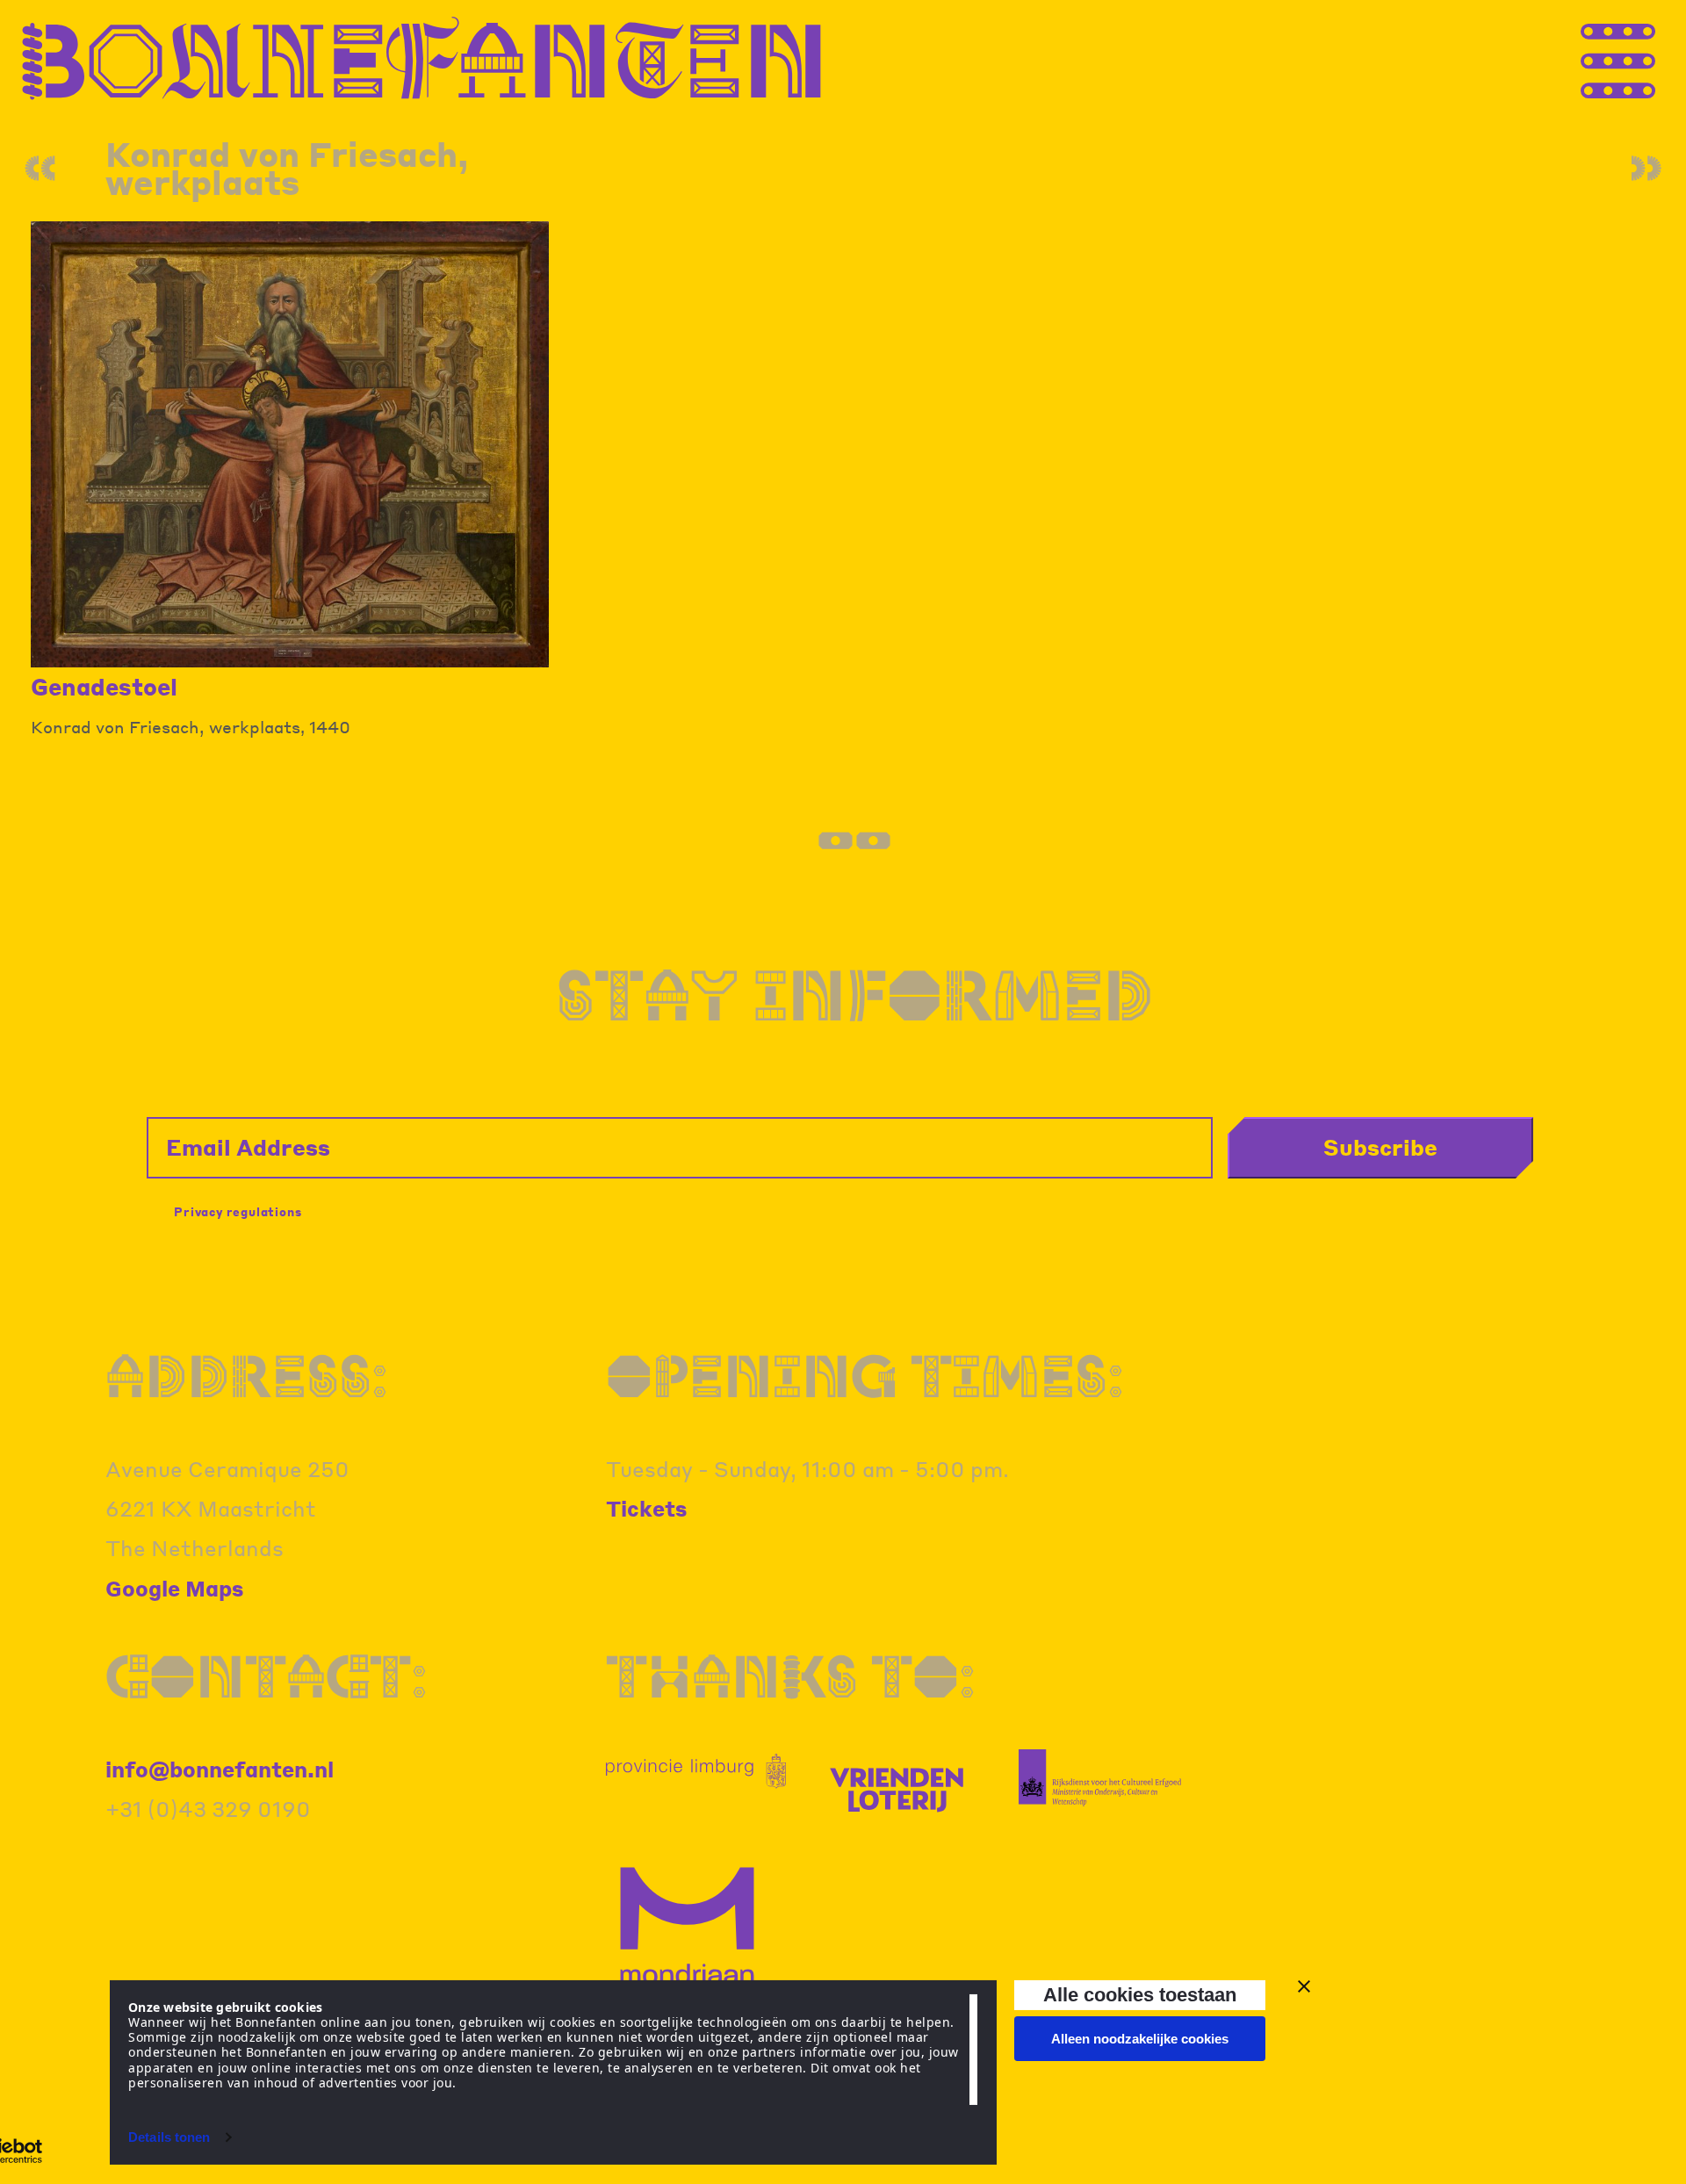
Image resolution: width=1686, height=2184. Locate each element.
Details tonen (169, 2137)
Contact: (267, 1676)
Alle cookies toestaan (1140, 1995)
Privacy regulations (238, 1211)
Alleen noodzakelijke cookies (1140, 2039)
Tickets (647, 1508)
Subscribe (1380, 1147)
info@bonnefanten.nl (220, 1769)
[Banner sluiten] (1304, 1986)
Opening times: (865, 1375)
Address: (247, 1375)
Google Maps (175, 1588)
